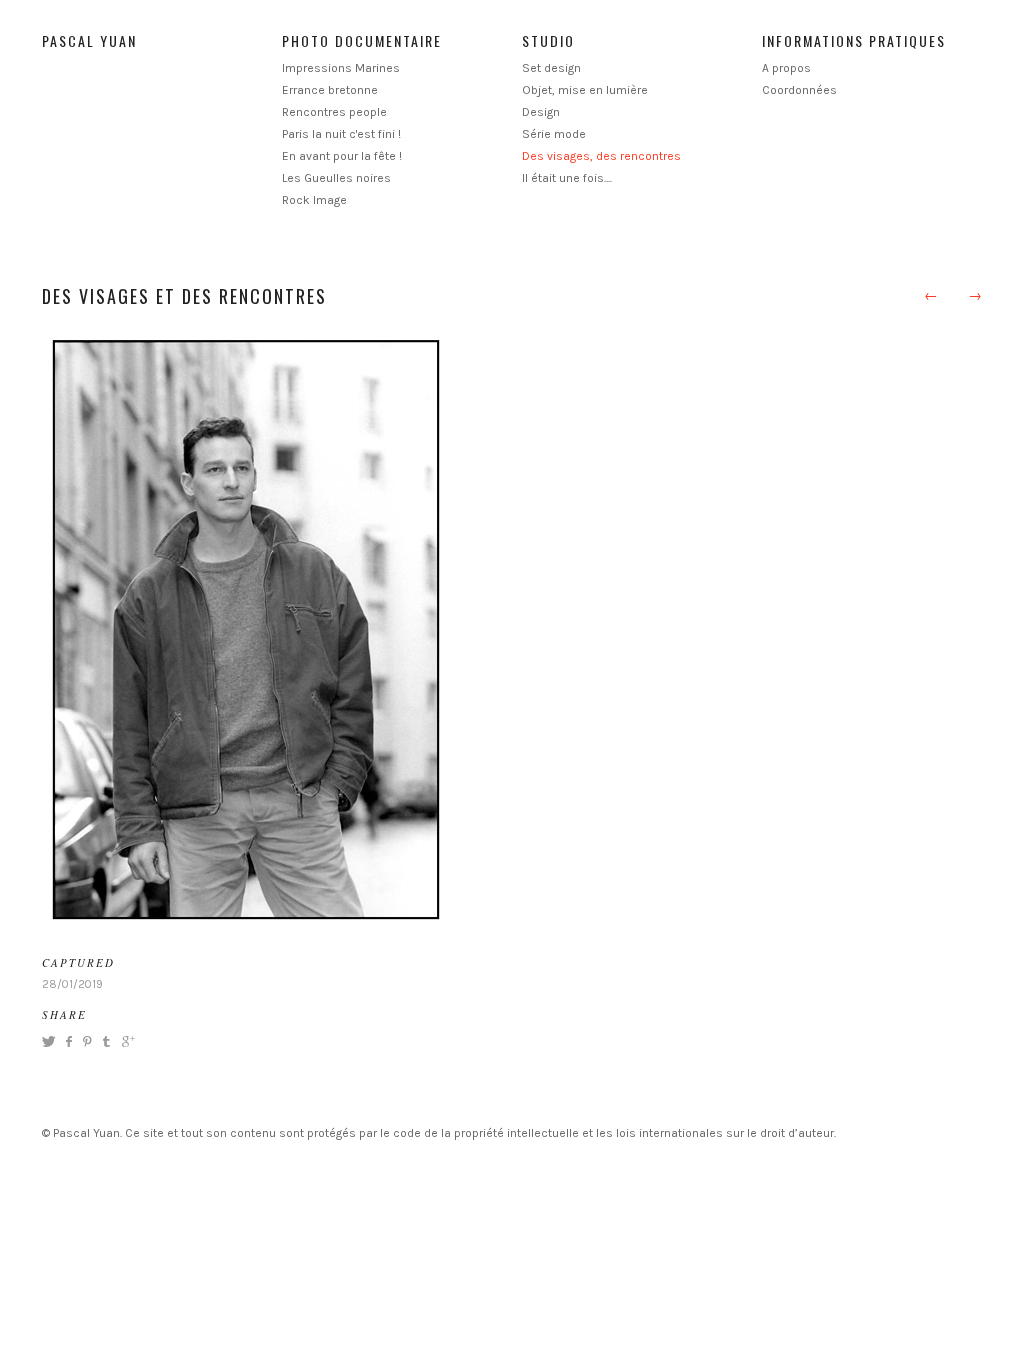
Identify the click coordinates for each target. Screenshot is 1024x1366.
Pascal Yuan (89, 40)
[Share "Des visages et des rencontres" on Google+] (126, 1041)
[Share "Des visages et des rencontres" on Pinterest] (86, 1041)
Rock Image (314, 200)
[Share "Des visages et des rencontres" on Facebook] (68, 1041)
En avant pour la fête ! (342, 156)
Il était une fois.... (567, 178)
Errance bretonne (330, 90)
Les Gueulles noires (336, 178)
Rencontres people (334, 112)
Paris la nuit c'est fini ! (341, 134)
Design (541, 112)
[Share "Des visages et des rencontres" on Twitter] (51, 1041)
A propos (786, 68)
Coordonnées (799, 90)
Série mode (554, 134)
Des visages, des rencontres (601, 156)
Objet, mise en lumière (585, 90)
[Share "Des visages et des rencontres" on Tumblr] (106, 1041)
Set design (551, 68)
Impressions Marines (341, 68)
